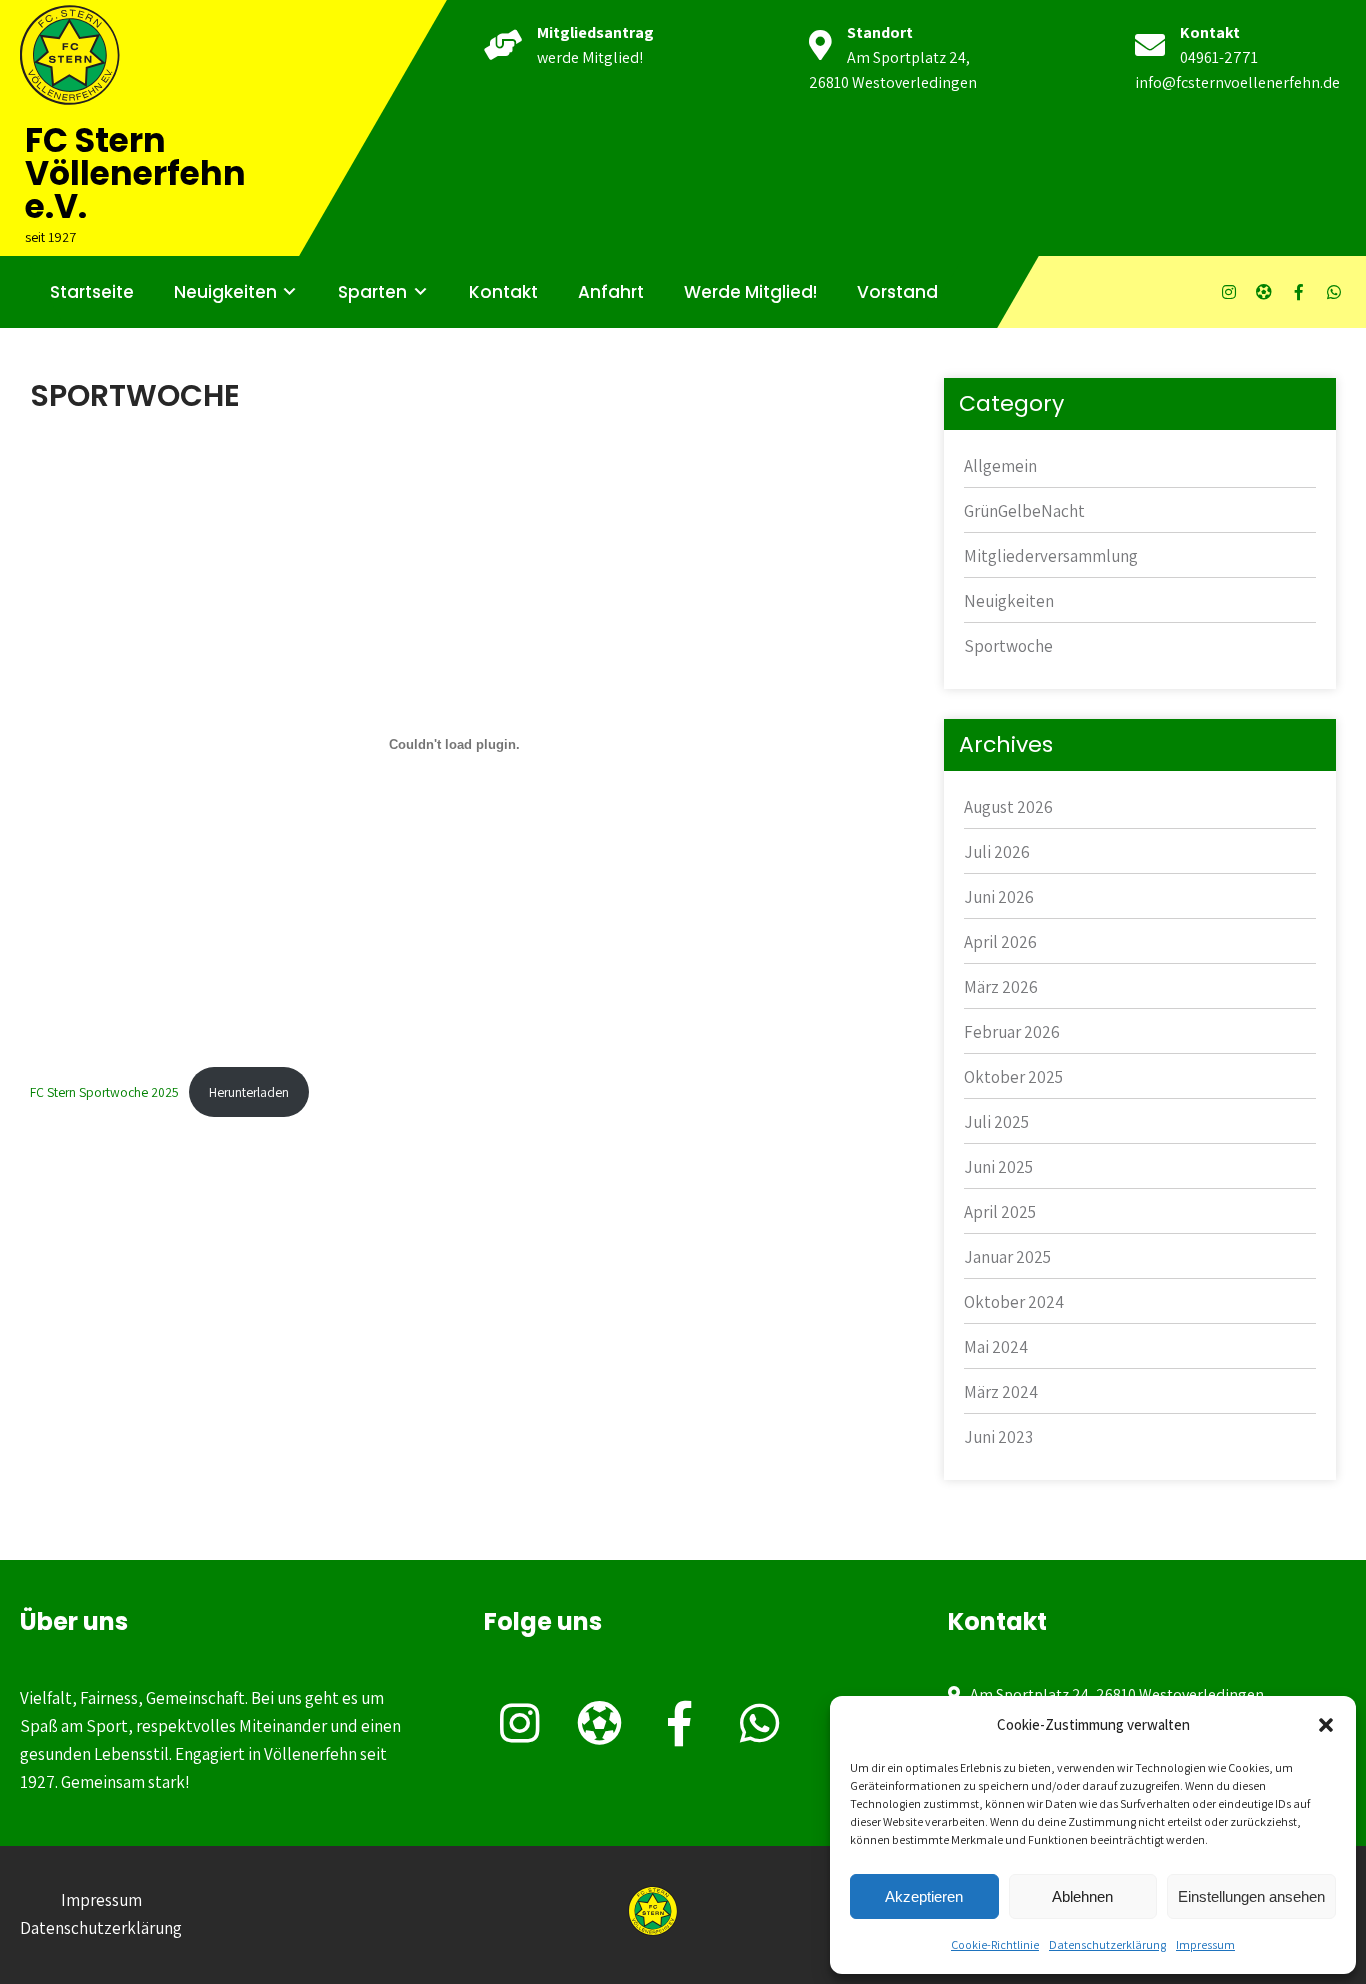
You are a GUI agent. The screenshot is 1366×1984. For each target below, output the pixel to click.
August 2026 (1008, 807)
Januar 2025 (1007, 1257)
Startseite (92, 292)
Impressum (1205, 1944)
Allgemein (1000, 466)
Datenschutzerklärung (1107, 1944)
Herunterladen (249, 1092)
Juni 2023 (998, 1437)
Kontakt (503, 292)
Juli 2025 (996, 1122)
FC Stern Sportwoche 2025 (104, 1092)
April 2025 (1000, 1212)
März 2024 (1001, 1392)
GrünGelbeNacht (1024, 511)
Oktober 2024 (1014, 1302)
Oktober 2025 (1013, 1077)
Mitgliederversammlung (1051, 556)
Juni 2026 (999, 897)
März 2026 (1001, 987)
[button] (1326, 1725)
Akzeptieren (924, 1896)
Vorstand (897, 292)
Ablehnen (1082, 1896)
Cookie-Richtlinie (995, 1944)
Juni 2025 (998, 1167)
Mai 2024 (996, 1347)
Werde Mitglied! (750, 292)
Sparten (372, 292)
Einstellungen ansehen (1251, 1896)
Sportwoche (1008, 646)
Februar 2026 (1012, 1032)
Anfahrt (611, 292)
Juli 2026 (997, 852)
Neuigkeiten (225, 292)
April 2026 (1000, 942)
